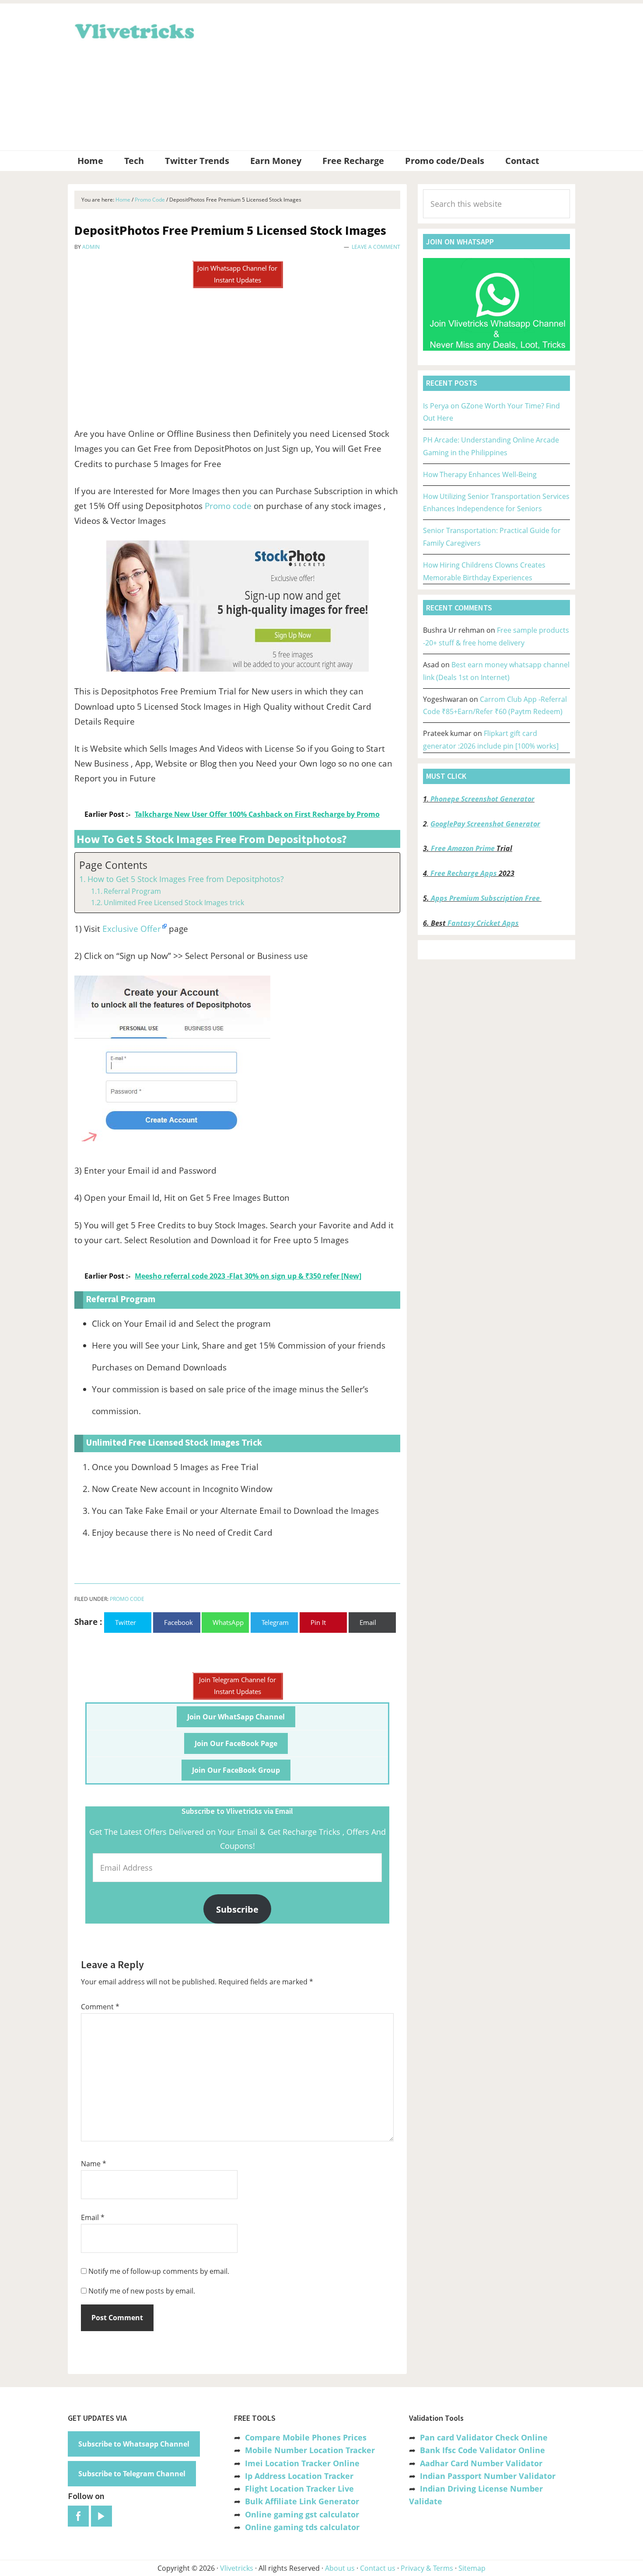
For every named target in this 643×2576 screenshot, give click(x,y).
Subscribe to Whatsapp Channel (134, 2444)
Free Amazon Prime (463, 848)
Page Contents (113, 865)
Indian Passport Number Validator (488, 2476)
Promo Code (127, 1599)
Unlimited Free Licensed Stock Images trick (174, 903)
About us (340, 2568)
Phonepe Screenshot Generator (482, 799)
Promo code (228, 506)
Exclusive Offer (132, 929)
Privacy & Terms (427, 2568)
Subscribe (237, 1909)
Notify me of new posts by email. (142, 2291)
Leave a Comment (376, 247)
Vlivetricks (133, 30)
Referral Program (132, 891)
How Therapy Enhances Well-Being (480, 474)
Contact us (378, 2568)
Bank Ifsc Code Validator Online (482, 2450)
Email (93, 2217)
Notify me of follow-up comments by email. (159, 2271)
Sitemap (472, 2568)
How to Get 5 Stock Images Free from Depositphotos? (186, 879)
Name (94, 2164)
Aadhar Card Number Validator (481, 2463)
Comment (100, 2007)
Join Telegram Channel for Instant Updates (238, 1685)
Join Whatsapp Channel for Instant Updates (237, 274)
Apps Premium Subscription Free (486, 898)
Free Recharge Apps (464, 873)
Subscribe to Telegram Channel (132, 2474)
